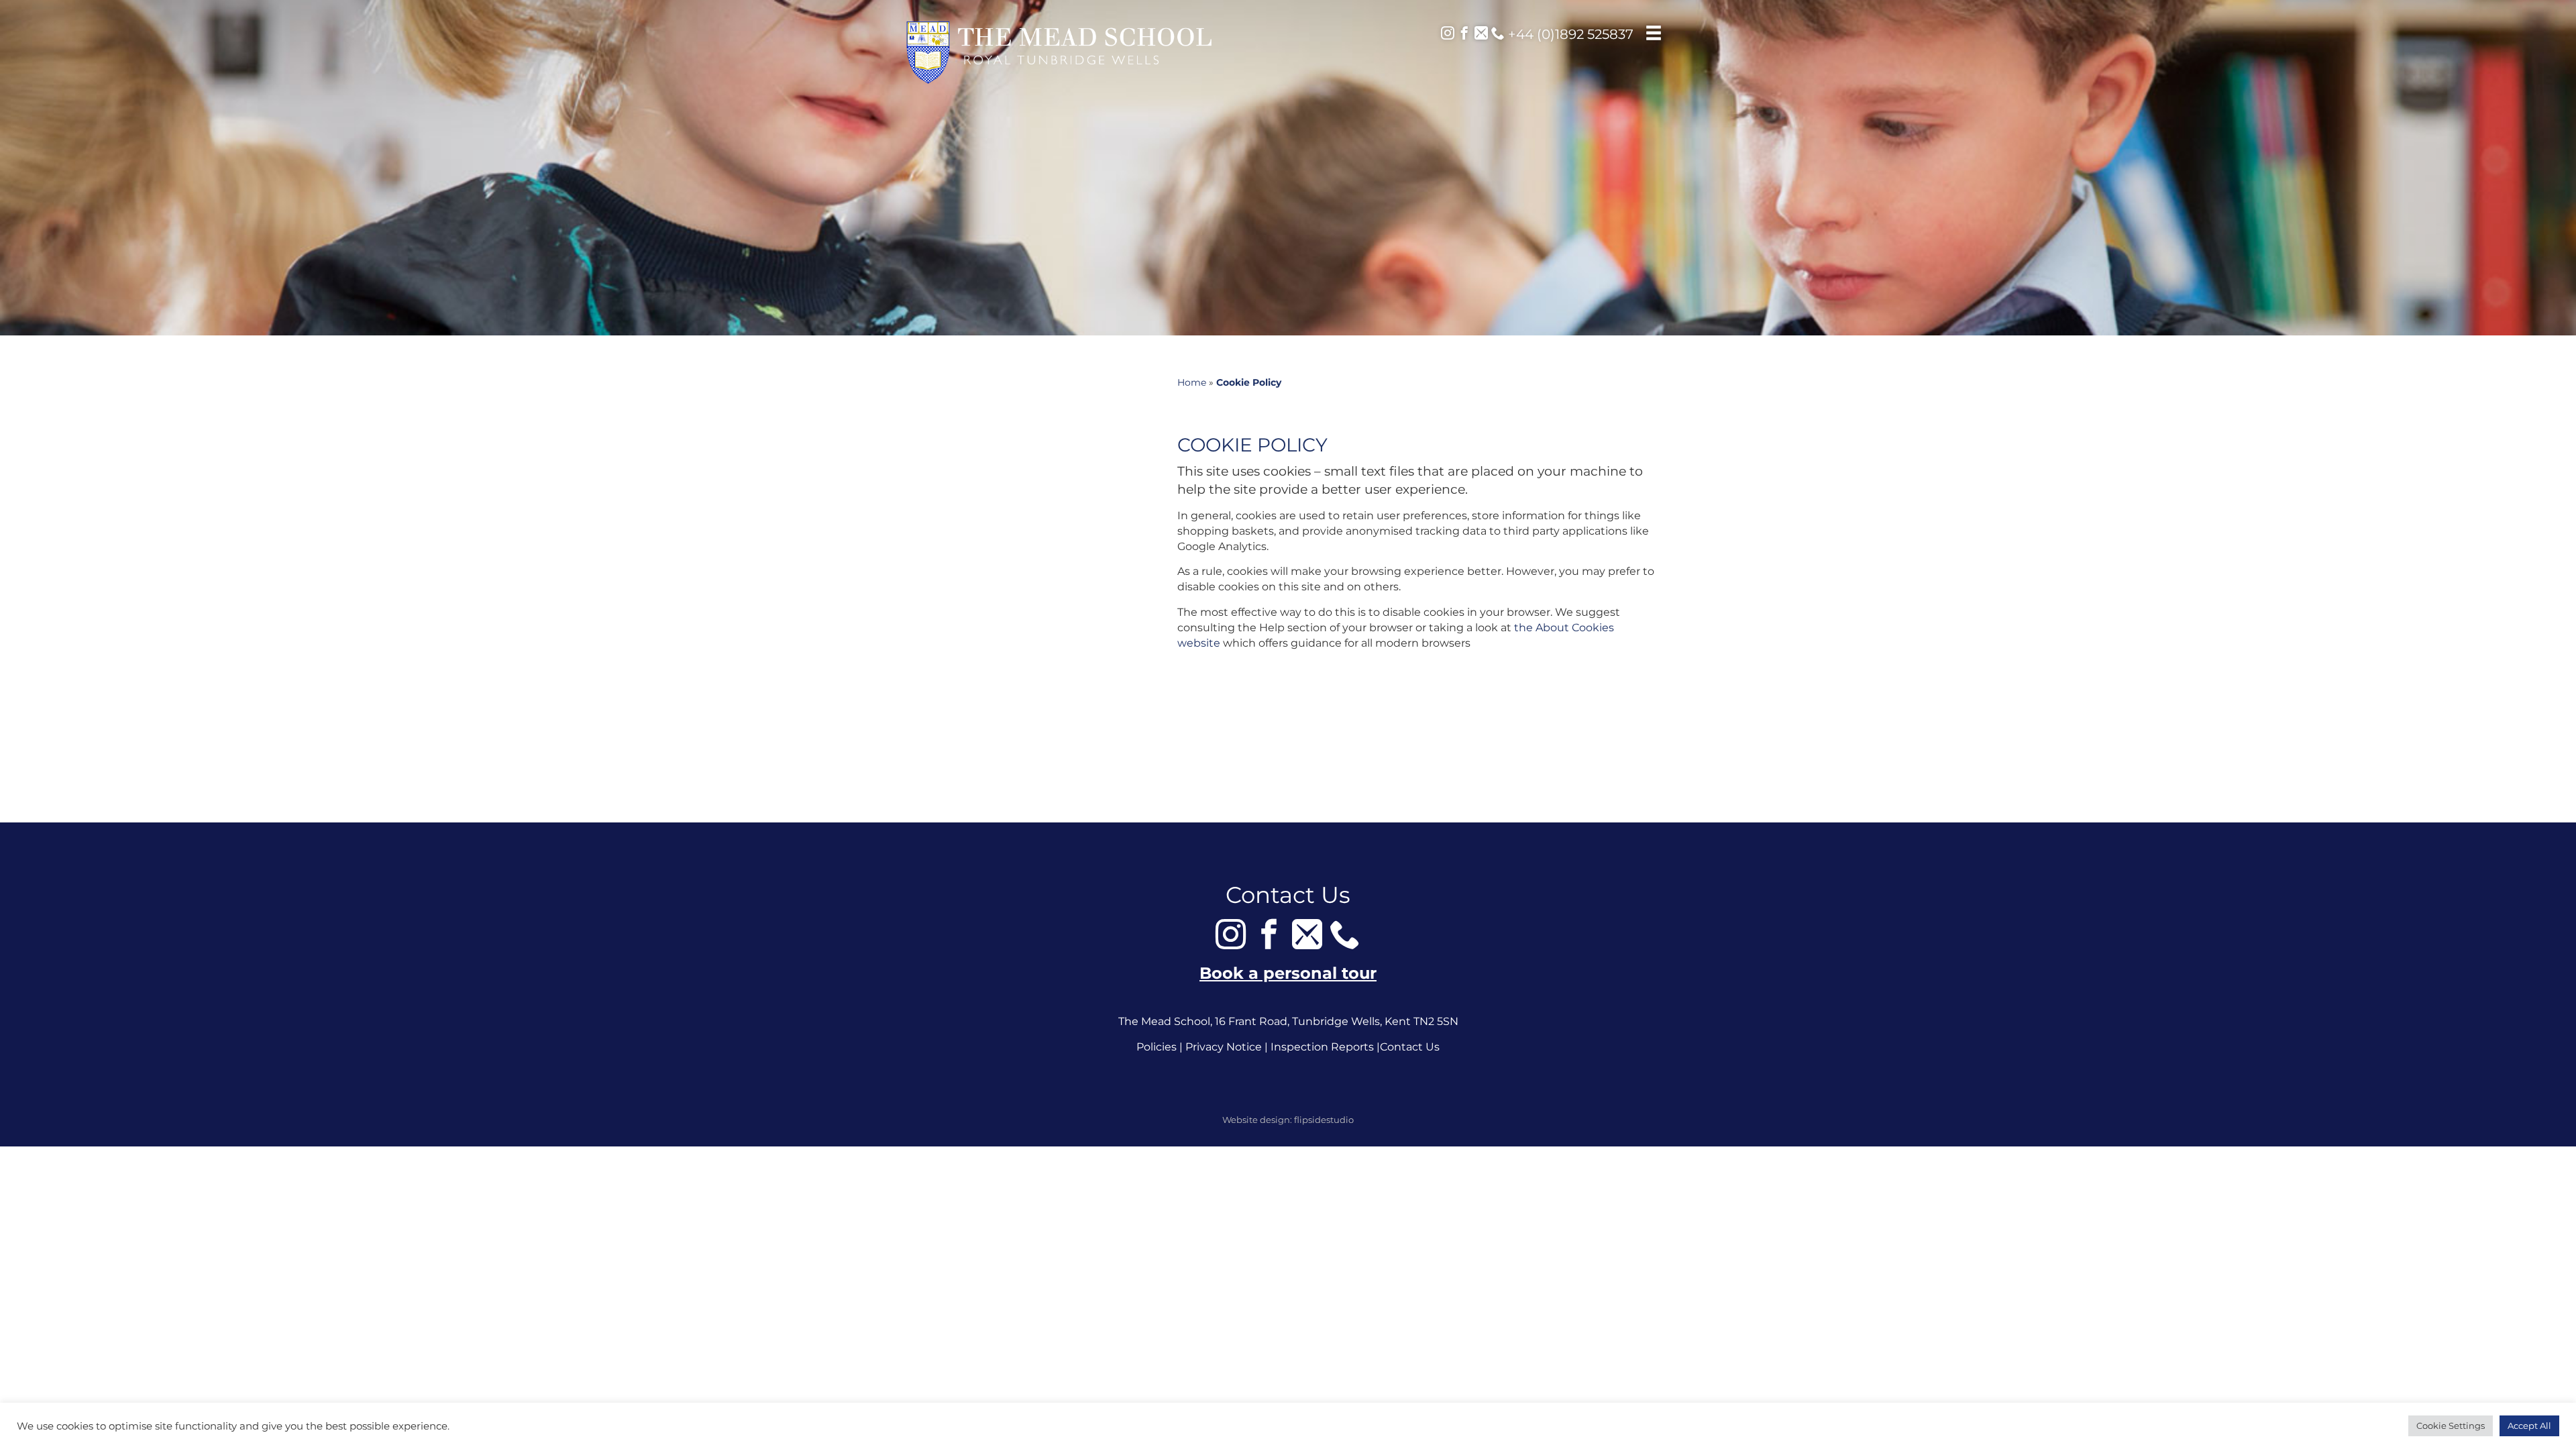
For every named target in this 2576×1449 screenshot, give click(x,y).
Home (1192, 382)
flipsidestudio (1324, 1120)
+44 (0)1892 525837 (1569, 34)
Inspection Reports (1322, 1047)
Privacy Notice (1224, 1047)
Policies (1157, 1047)
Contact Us (1410, 1047)
